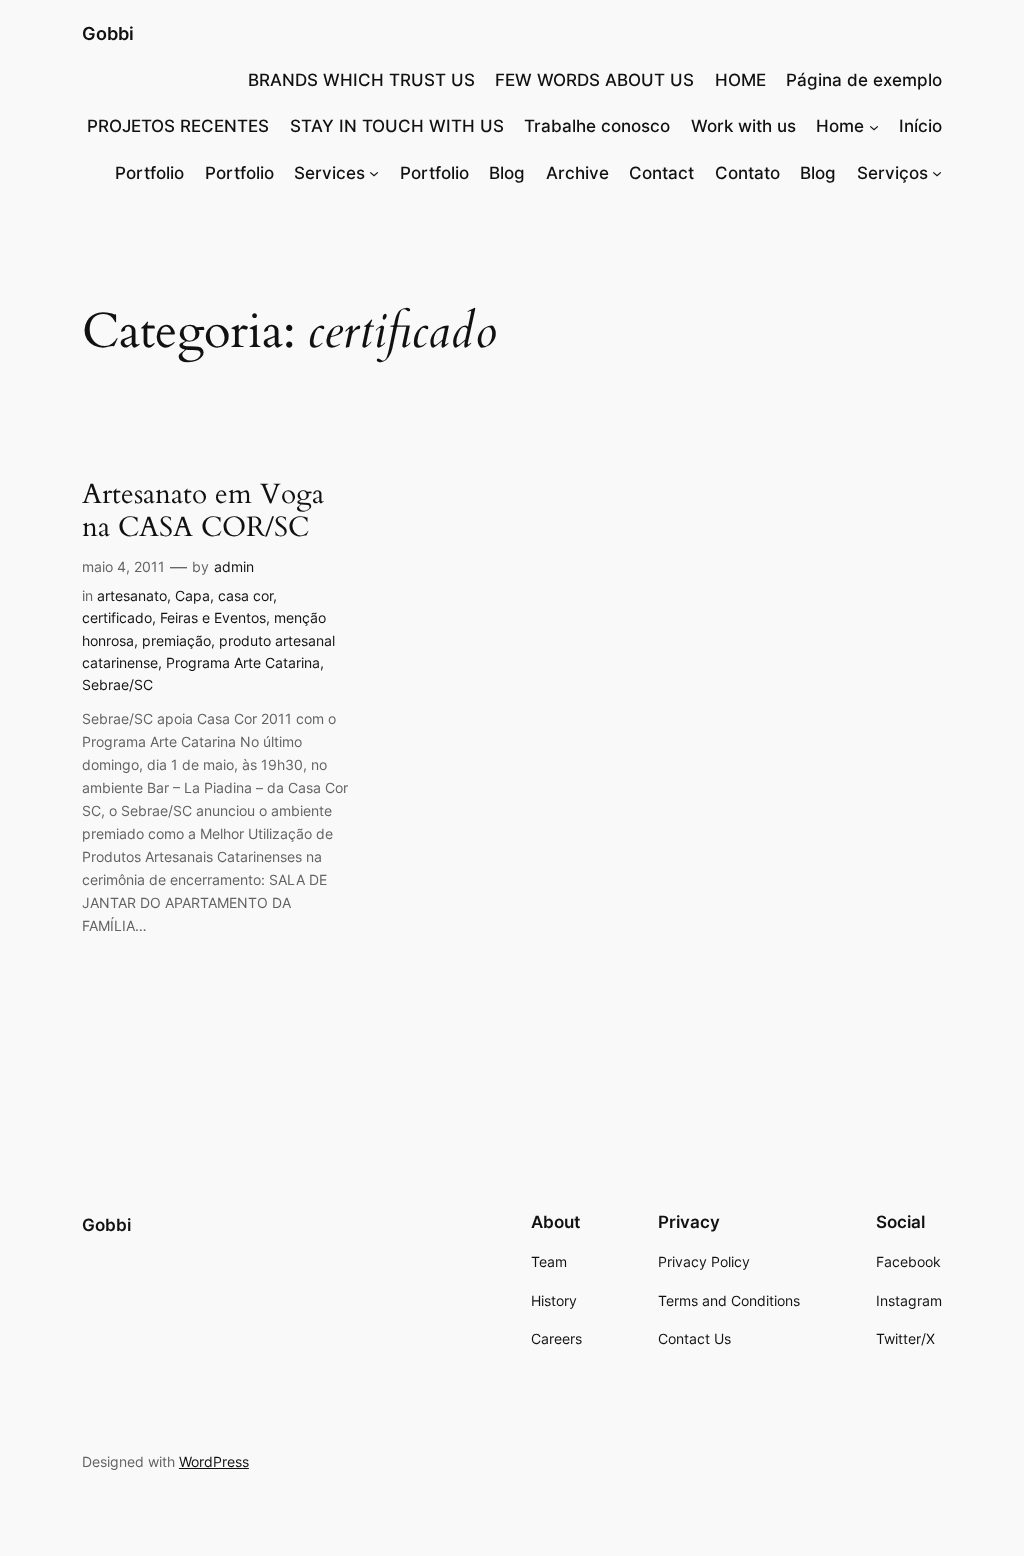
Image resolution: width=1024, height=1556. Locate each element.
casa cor (245, 595)
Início (920, 126)
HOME (740, 80)
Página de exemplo (864, 80)
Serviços (892, 173)
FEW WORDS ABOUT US (594, 80)
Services (329, 173)
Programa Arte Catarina (243, 662)
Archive (577, 173)
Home (840, 126)
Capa (192, 595)
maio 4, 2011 (123, 566)
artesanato (132, 595)
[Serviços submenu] (937, 173)
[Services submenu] (374, 173)
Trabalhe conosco (597, 126)
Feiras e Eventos (213, 617)
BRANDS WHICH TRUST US (361, 80)
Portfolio (149, 173)
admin (234, 566)
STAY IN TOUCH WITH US (397, 126)
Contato (747, 173)
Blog (507, 173)
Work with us (743, 126)
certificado (117, 617)
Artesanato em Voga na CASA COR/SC (203, 511)
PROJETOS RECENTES (178, 126)
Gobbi (108, 33)
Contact (661, 173)
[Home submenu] (874, 126)
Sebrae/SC (117, 684)
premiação (176, 640)
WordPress (214, 1461)
